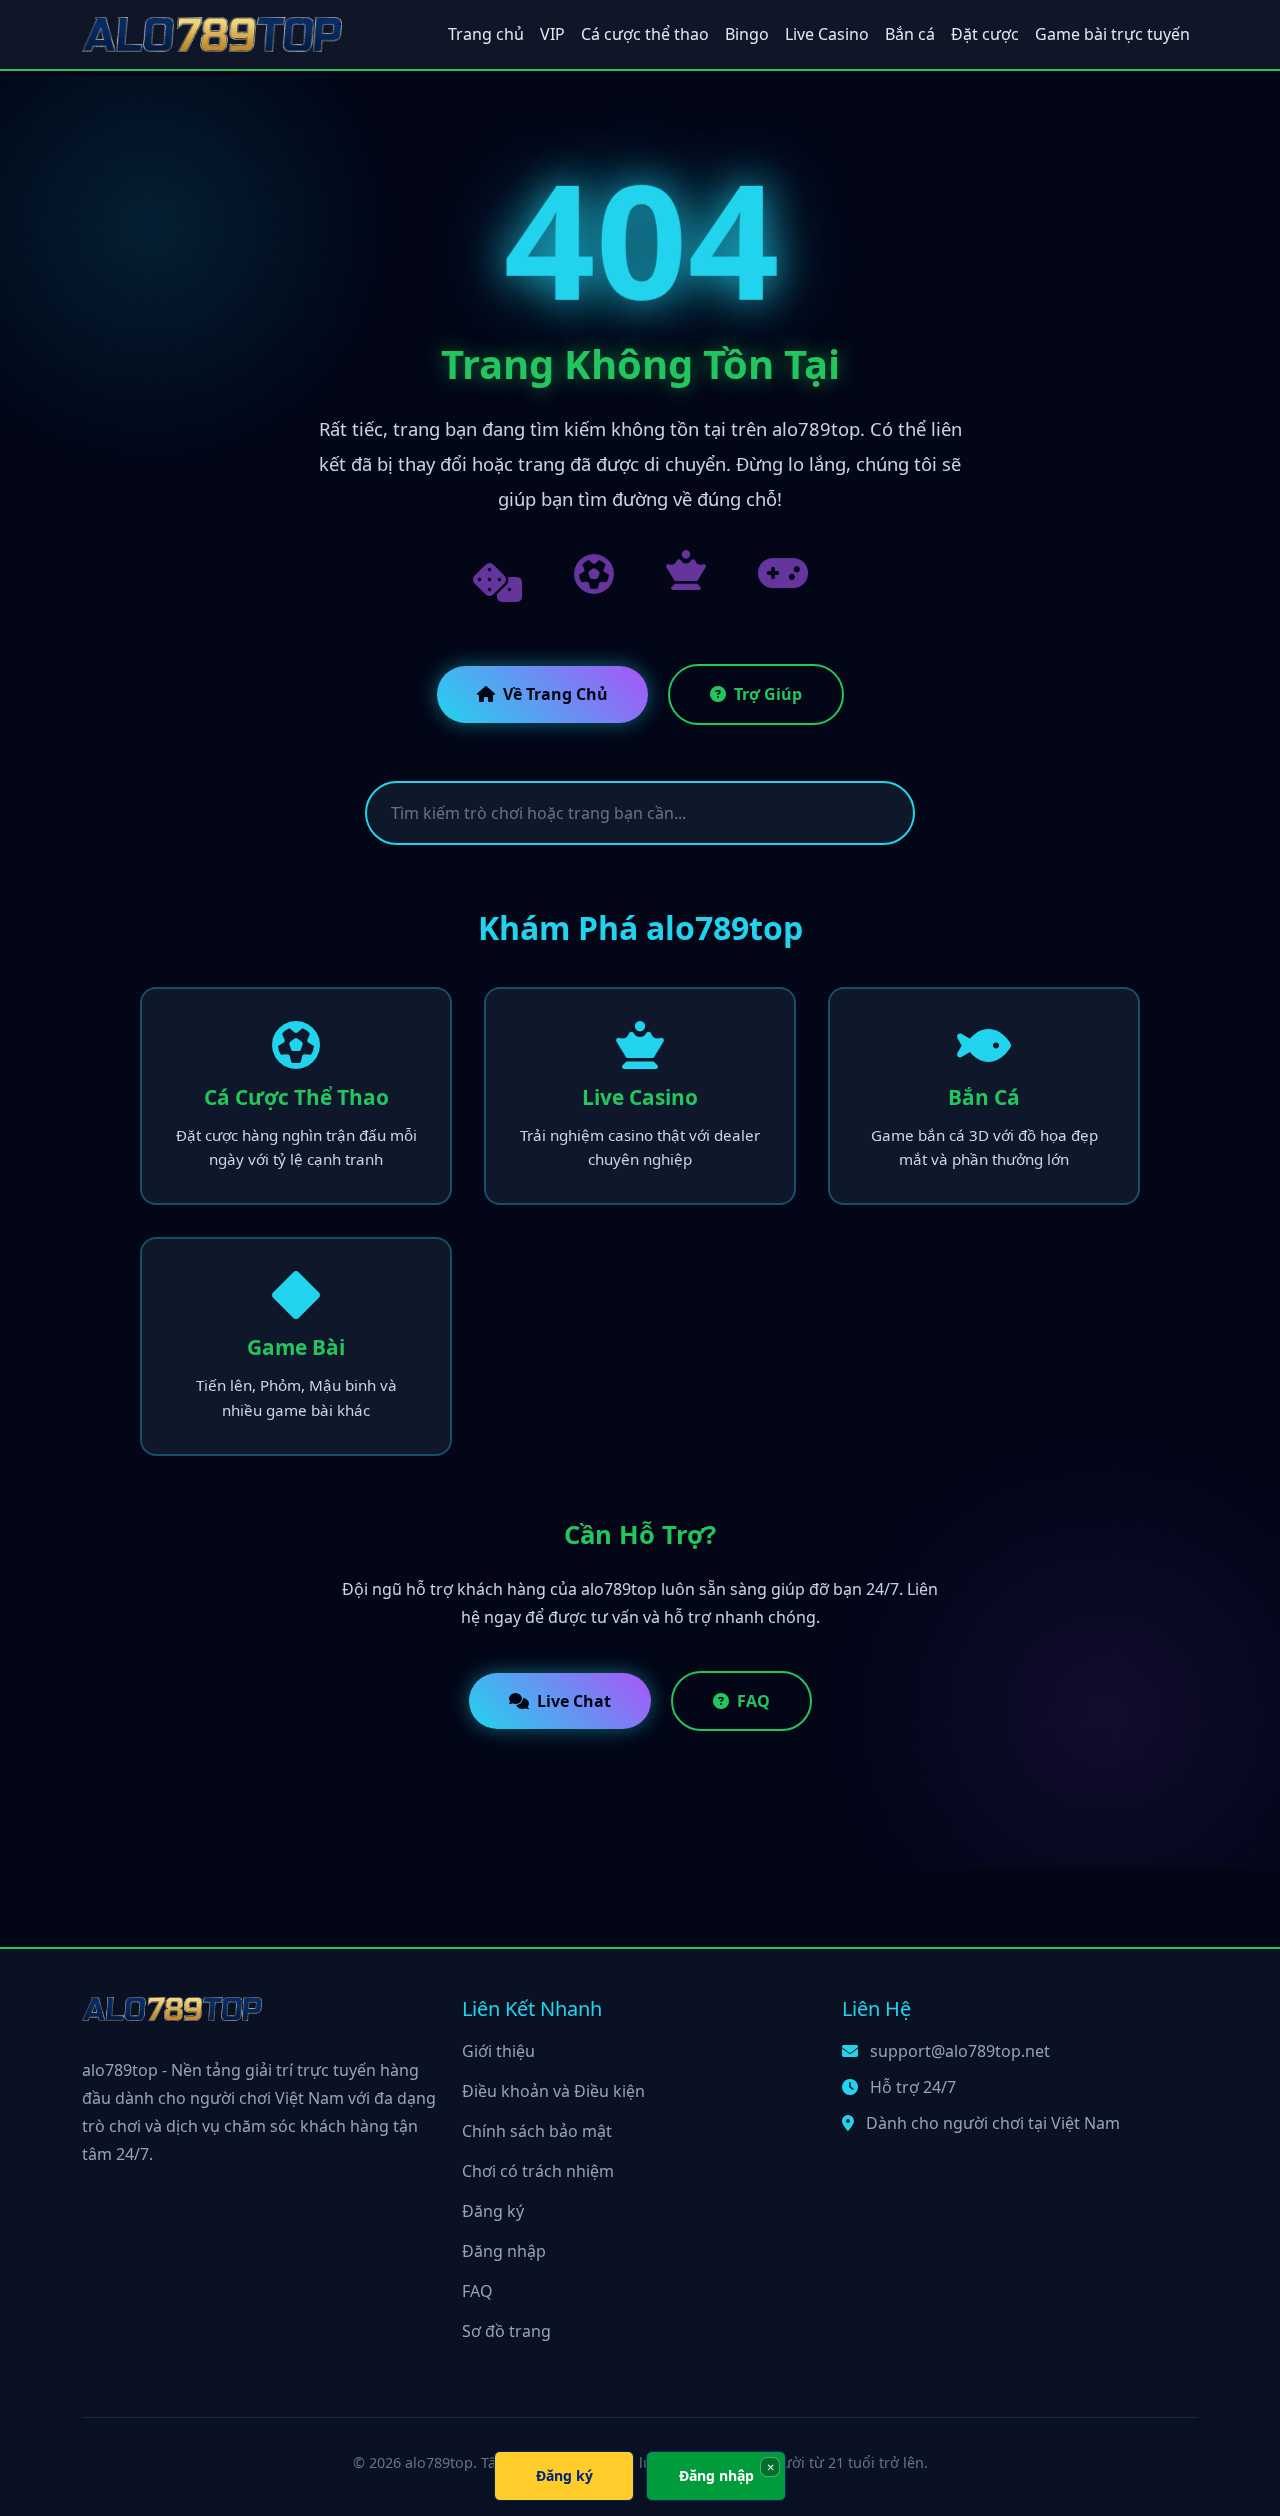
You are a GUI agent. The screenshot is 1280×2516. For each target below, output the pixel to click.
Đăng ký (493, 2211)
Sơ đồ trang (506, 2331)
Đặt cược (985, 34)
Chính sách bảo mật (537, 2131)
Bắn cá (910, 34)
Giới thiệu (498, 2051)
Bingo (747, 34)
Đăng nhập (504, 2251)
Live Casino (827, 34)
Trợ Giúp (768, 694)
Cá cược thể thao (645, 34)
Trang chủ (486, 34)
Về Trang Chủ (555, 694)
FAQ (753, 1701)
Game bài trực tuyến (1112, 34)
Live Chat (574, 1701)
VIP (552, 34)
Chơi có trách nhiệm (538, 2171)
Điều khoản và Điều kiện (553, 2091)
